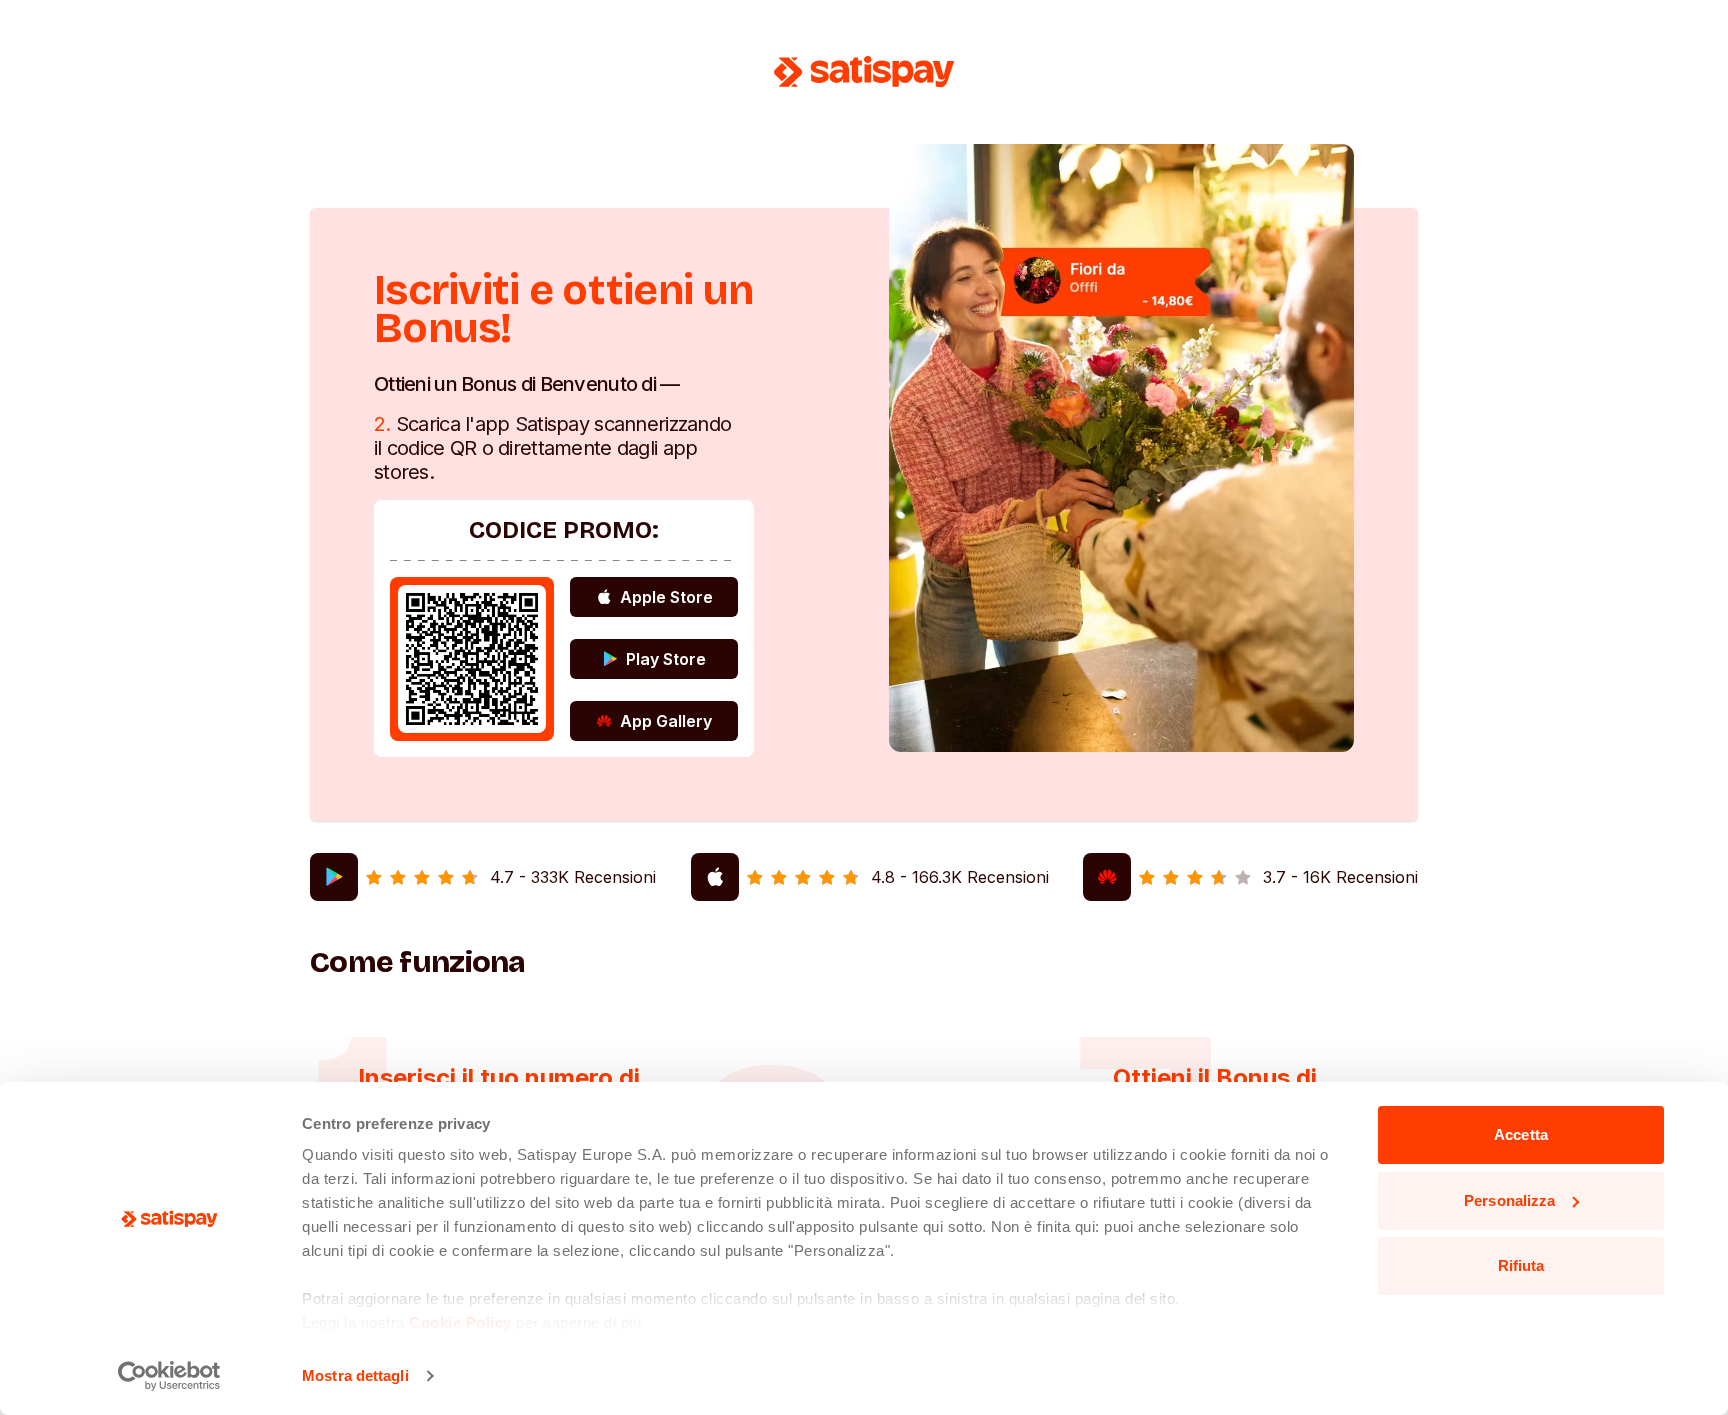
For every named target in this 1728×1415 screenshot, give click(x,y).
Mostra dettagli (355, 1375)
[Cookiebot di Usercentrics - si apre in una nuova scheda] (169, 1376)
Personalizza (1509, 1200)
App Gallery (666, 721)
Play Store (666, 659)
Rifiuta (1521, 1265)
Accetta (1521, 1134)
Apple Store (666, 597)
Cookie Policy (460, 1322)
